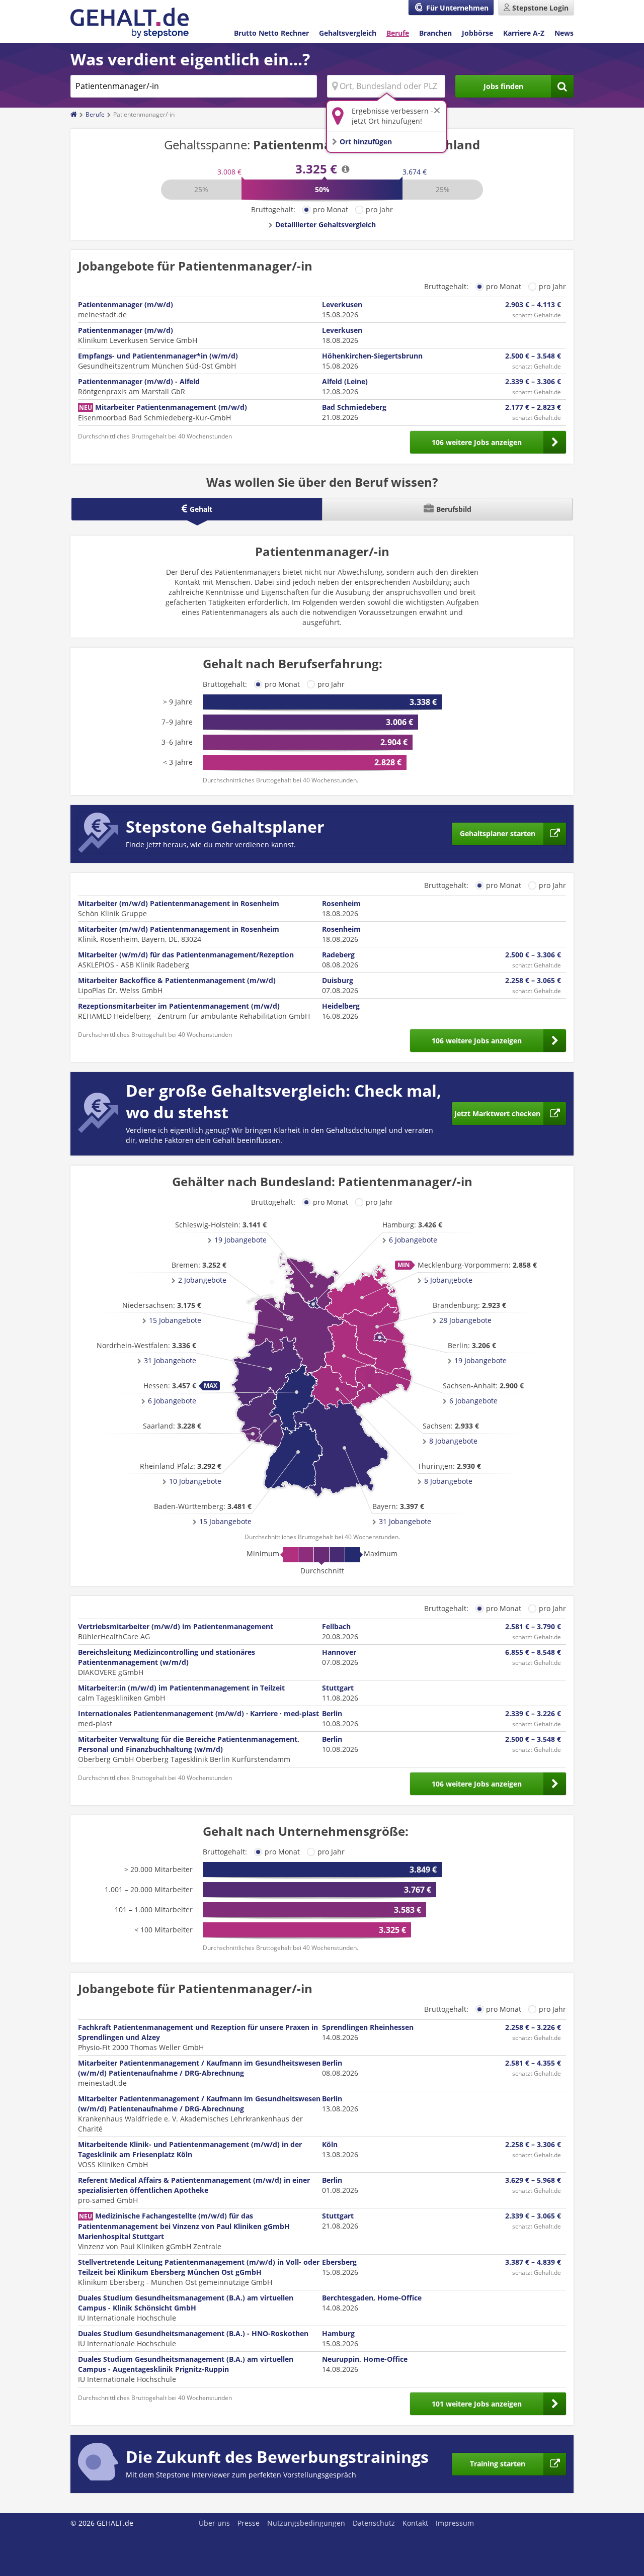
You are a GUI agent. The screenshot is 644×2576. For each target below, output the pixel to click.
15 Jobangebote (225, 1521)
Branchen (435, 33)
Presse (249, 2523)
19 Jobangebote (480, 1360)
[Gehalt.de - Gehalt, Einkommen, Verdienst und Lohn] (130, 23)
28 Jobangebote (465, 1320)
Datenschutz (374, 2523)
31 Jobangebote (405, 1521)
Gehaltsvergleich (348, 33)
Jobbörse (477, 33)
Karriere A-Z (524, 33)
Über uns (214, 2523)
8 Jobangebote (453, 1441)
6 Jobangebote (413, 1240)
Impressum (455, 2523)
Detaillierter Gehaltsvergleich (326, 225)
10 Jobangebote (195, 1481)
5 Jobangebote (448, 1280)
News (564, 33)
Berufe (398, 33)
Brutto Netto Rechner (271, 33)
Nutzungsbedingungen (306, 2523)
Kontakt (415, 2523)
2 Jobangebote (202, 1280)
